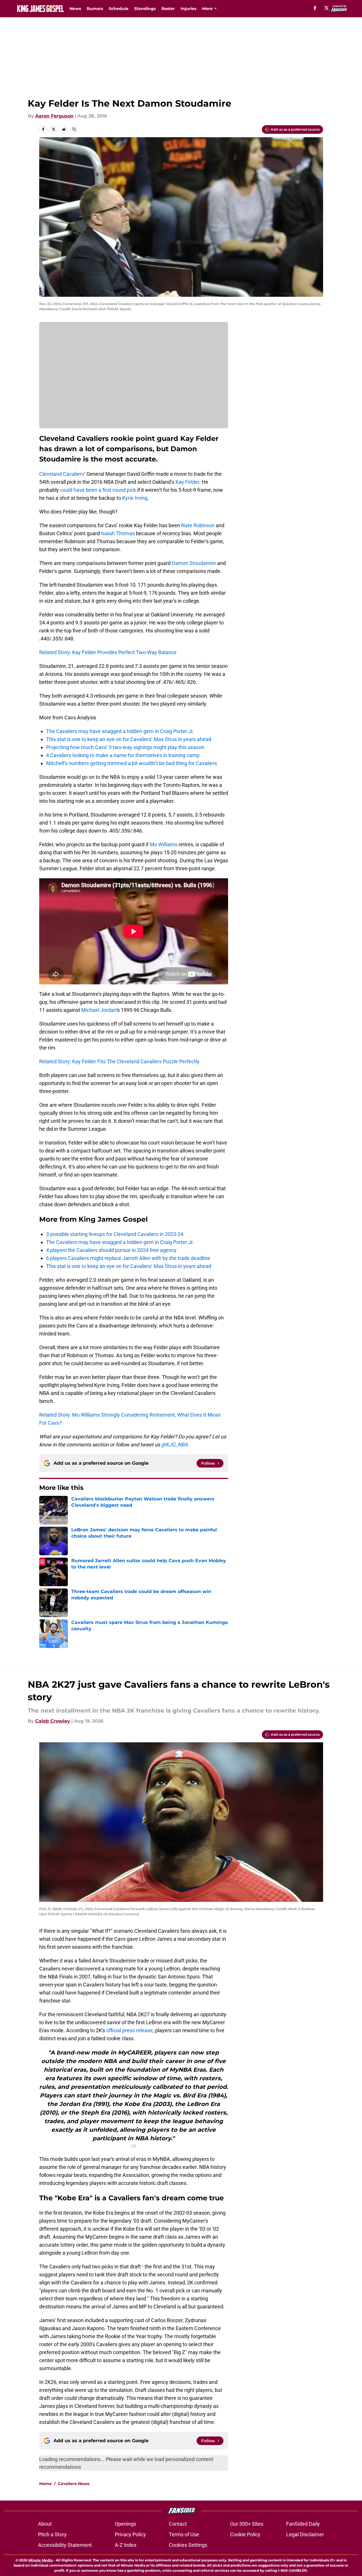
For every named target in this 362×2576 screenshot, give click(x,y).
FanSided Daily (303, 2524)
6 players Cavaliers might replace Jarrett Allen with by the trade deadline (128, 1258)
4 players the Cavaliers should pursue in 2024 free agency (111, 1250)
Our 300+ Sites (247, 2524)
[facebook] (315, 8)
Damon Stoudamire (194, 563)
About (45, 2524)
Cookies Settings (188, 2545)
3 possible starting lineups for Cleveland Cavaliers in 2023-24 (115, 1234)
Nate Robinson (198, 525)
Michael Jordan (99, 1010)
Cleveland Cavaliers (62, 474)
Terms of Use (184, 2534)
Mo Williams (164, 844)
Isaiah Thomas (118, 533)
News (75, 9)
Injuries (188, 9)
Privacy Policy (130, 2534)
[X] (327, 8)
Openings (125, 2524)
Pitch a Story (52, 2534)
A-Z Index (126, 2545)
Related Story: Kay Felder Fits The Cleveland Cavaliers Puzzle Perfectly (119, 1061)
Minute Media (40, 2560)
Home (46, 2484)
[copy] (74, 129)
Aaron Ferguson (54, 116)
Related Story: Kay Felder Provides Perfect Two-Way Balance (108, 652)
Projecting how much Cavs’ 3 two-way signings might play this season (125, 747)
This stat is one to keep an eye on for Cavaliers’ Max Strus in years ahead (129, 739)
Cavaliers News (74, 2484)
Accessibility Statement (65, 2545)
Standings (145, 9)
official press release (129, 2030)
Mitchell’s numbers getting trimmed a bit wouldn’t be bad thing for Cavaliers (131, 763)
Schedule (119, 9)
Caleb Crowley (53, 1721)
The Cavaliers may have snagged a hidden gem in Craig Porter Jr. (120, 731)
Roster (168, 9)
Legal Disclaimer (305, 2534)
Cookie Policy (245, 2534)
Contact (178, 2524)
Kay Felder (187, 482)
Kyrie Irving (135, 498)
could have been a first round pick (98, 490)
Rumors (95, 9)
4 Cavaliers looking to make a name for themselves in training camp (123, 755)
